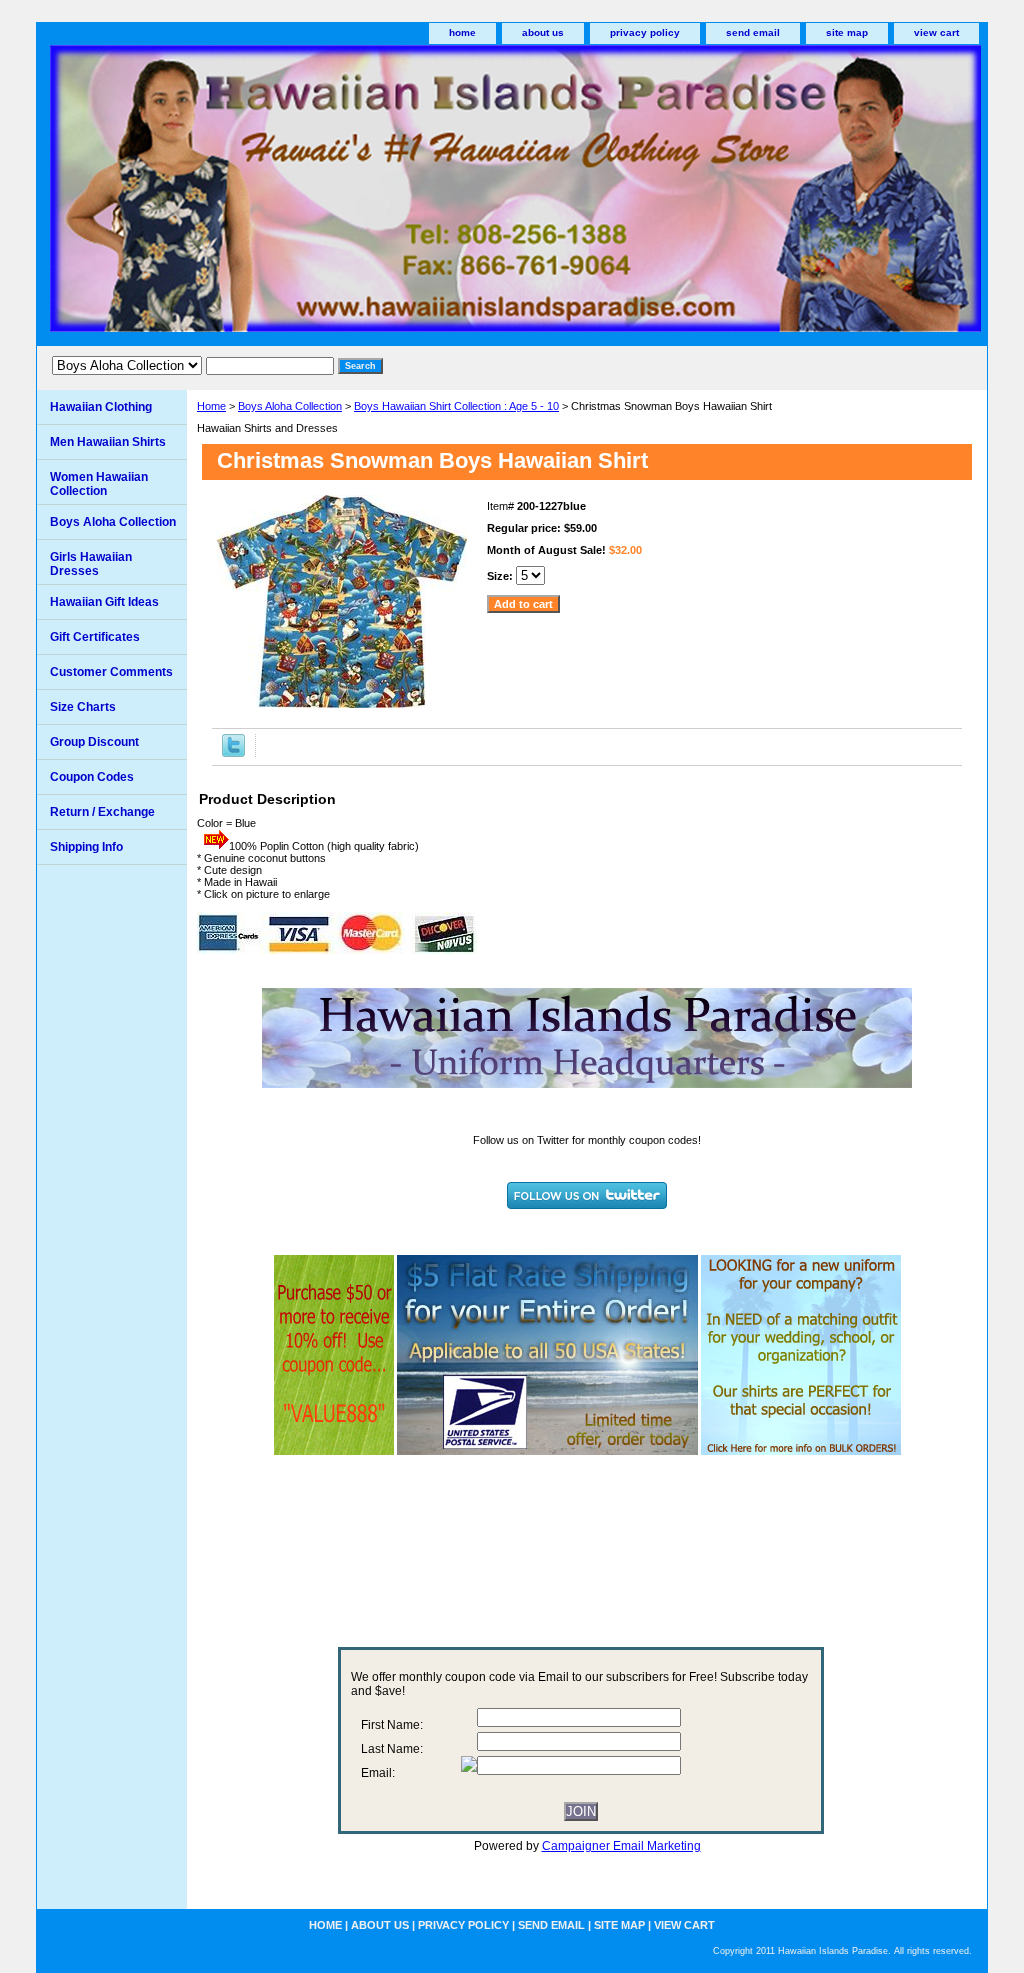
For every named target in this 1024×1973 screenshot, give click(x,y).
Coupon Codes (92, 777)
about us (543, 32)
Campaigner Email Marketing (621, 1846)
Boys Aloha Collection (290, 406)
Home (211, 406)
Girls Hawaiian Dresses (91, 564)
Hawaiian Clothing (101, 407)
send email (753, 32)
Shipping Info (86, 847)
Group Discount (94, 742)
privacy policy (645, 32)
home (462, 32)
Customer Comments (111, 672)
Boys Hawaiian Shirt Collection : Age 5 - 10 (456, 406)
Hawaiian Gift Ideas (104, 602)
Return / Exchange (102, 812)
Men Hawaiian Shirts (108, 442)
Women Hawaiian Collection (99, 484)
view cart (936, 32)
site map (847, 32)
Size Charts (83, 707)
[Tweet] (233, 753)
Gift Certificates (95, 637)
